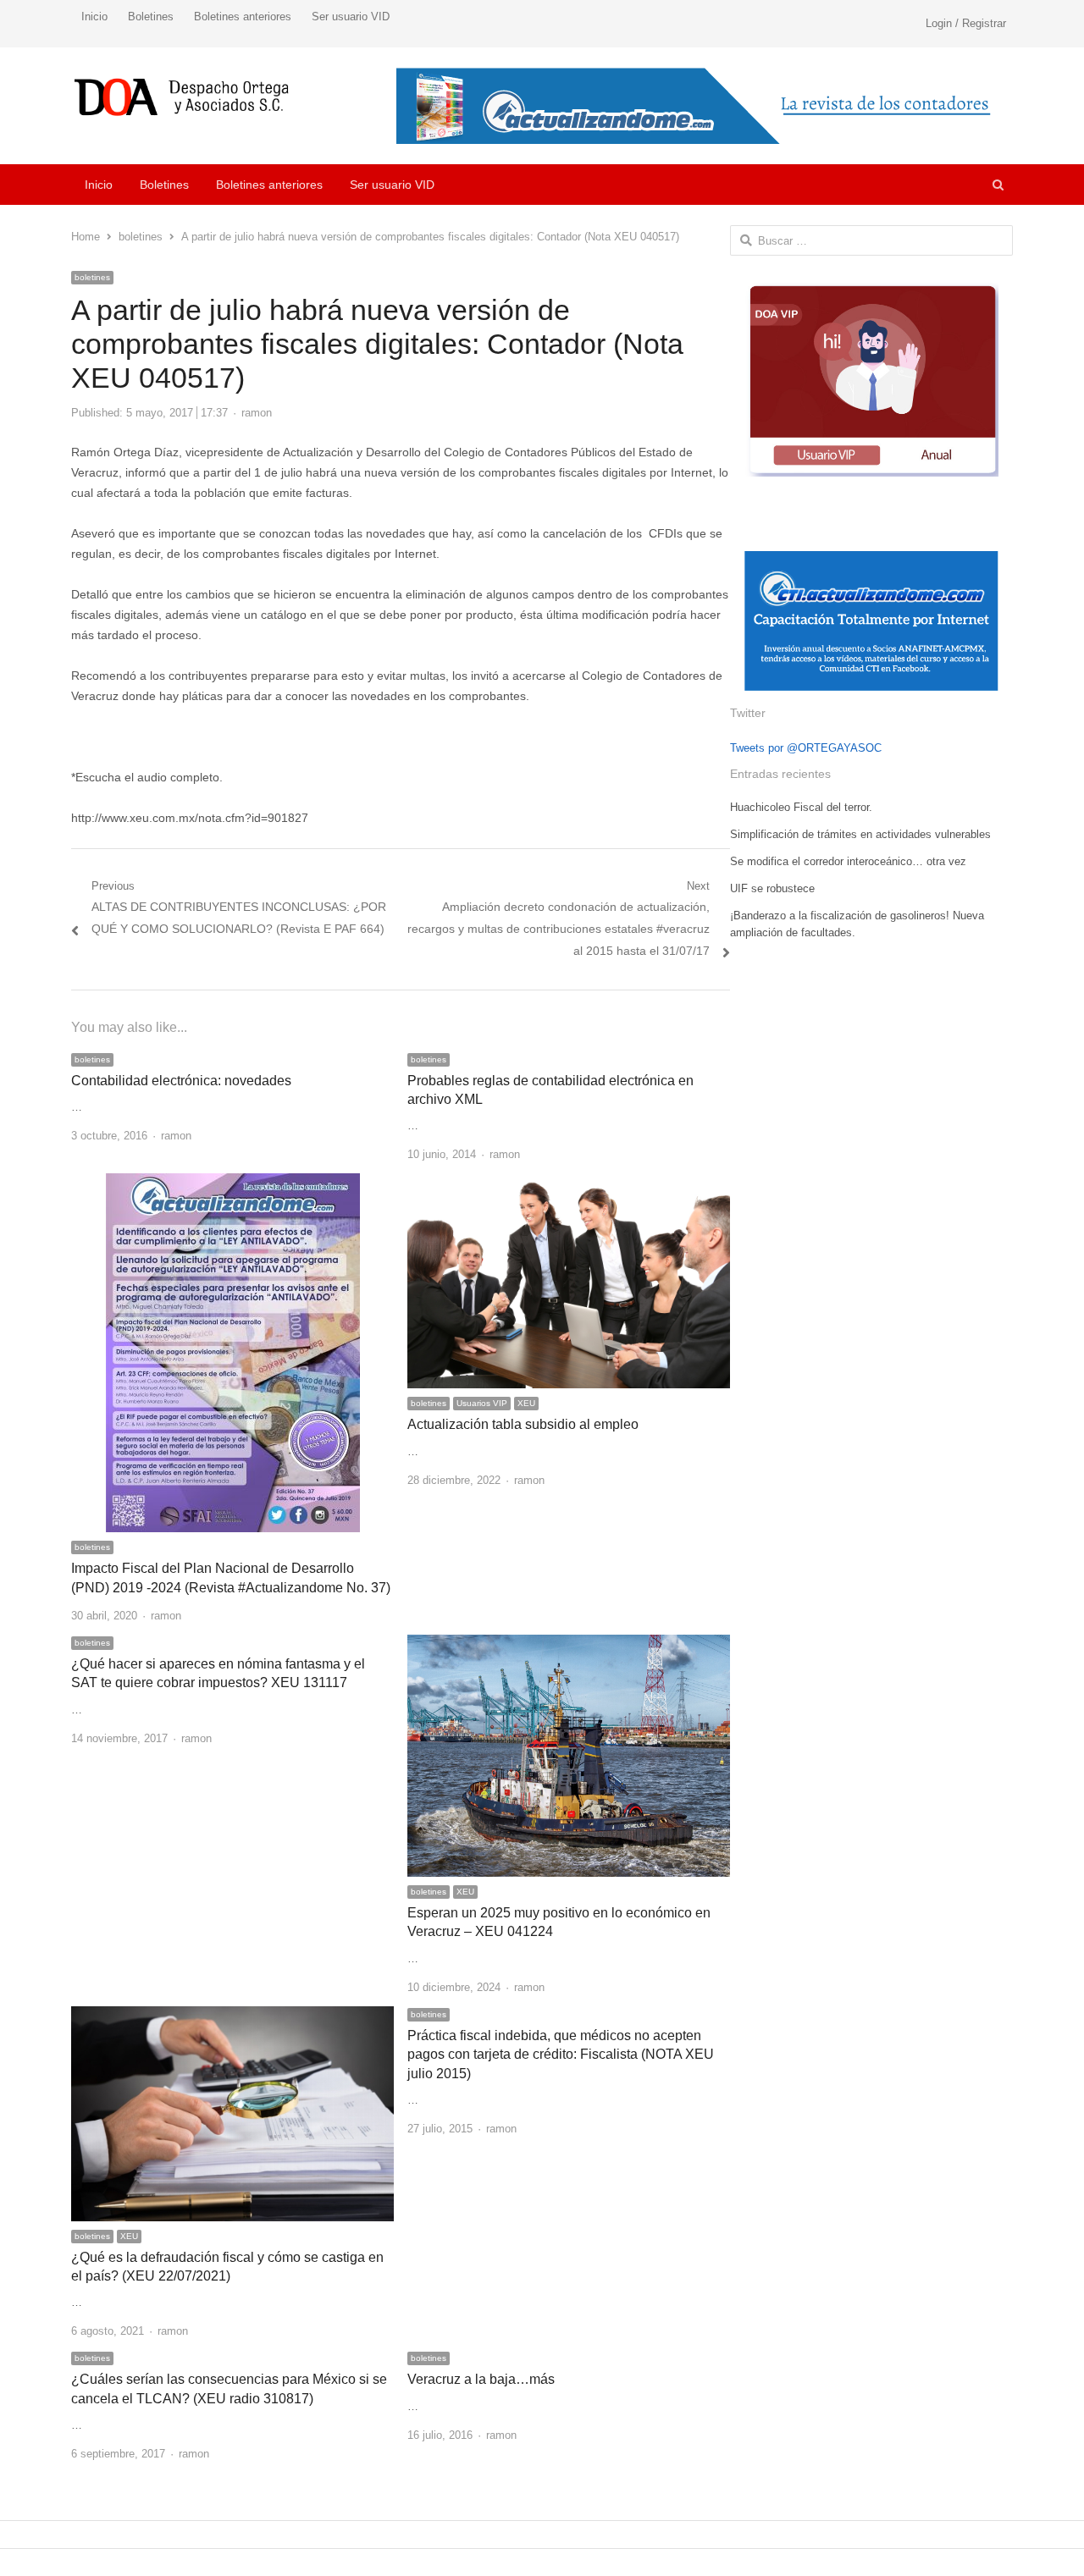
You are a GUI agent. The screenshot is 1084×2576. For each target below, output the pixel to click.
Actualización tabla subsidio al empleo (523, 1424)
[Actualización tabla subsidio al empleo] (569, 1183)
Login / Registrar (966, 23)
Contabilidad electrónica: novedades (181, 1081)
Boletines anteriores (243, 17)
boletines (92, 277)
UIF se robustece (772, 888)
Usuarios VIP (482, 1403)
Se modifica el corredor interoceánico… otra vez (848, 861)
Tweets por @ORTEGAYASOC (806, 748)
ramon (257, 413)
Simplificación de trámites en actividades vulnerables (860, 834)
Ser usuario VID (351, 17)
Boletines (151, 17)
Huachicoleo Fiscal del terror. (801, 807)
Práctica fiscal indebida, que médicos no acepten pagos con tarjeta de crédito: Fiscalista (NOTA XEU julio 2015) (561, 2055)
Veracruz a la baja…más (481, 2379)
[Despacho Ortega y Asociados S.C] (182, 97)
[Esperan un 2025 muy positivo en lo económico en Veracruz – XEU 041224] (569, 1644)
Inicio (94, 17)
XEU (526, 1403)
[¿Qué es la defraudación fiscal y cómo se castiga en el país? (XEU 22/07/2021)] (232, 2016)
